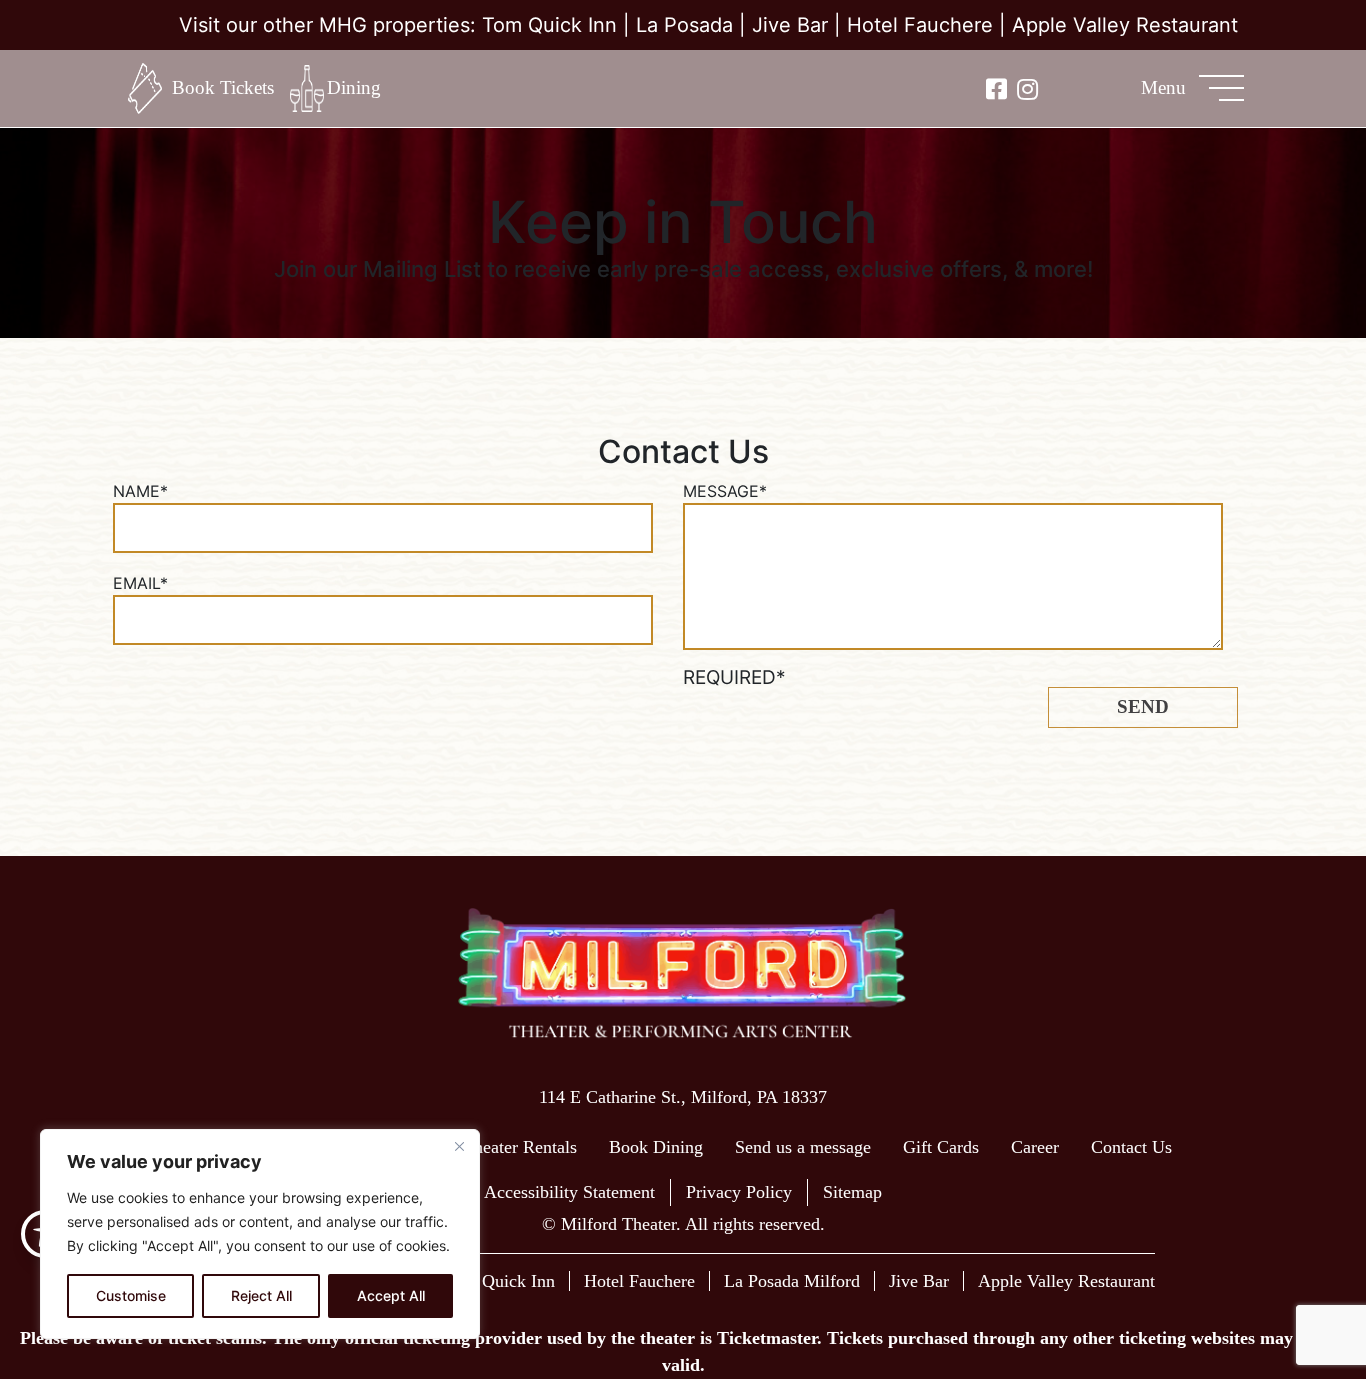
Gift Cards (941, 1147)
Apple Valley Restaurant (1125, 25)
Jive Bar (790, 25)
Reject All (261, 1295)
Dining (354, 87)
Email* (140, 583)
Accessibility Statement (569, 1192)
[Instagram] (1027, 88)
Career (1035, 1147)
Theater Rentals (520, 1147)
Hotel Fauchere (920, 25)
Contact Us (1131, 1147)
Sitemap (852, 1192)
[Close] (459, 1146)
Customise (131, 1295)
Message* (725, 491)
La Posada (684, 25)
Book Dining (656, 1147)
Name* (140, 491)
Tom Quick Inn (549, 25)
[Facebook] (996, 88)
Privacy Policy (739, 1192)
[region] (260, 1234)
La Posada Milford (792, 1281)
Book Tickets (223, 87)
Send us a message (803, 1147)
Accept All (391, 1295)
